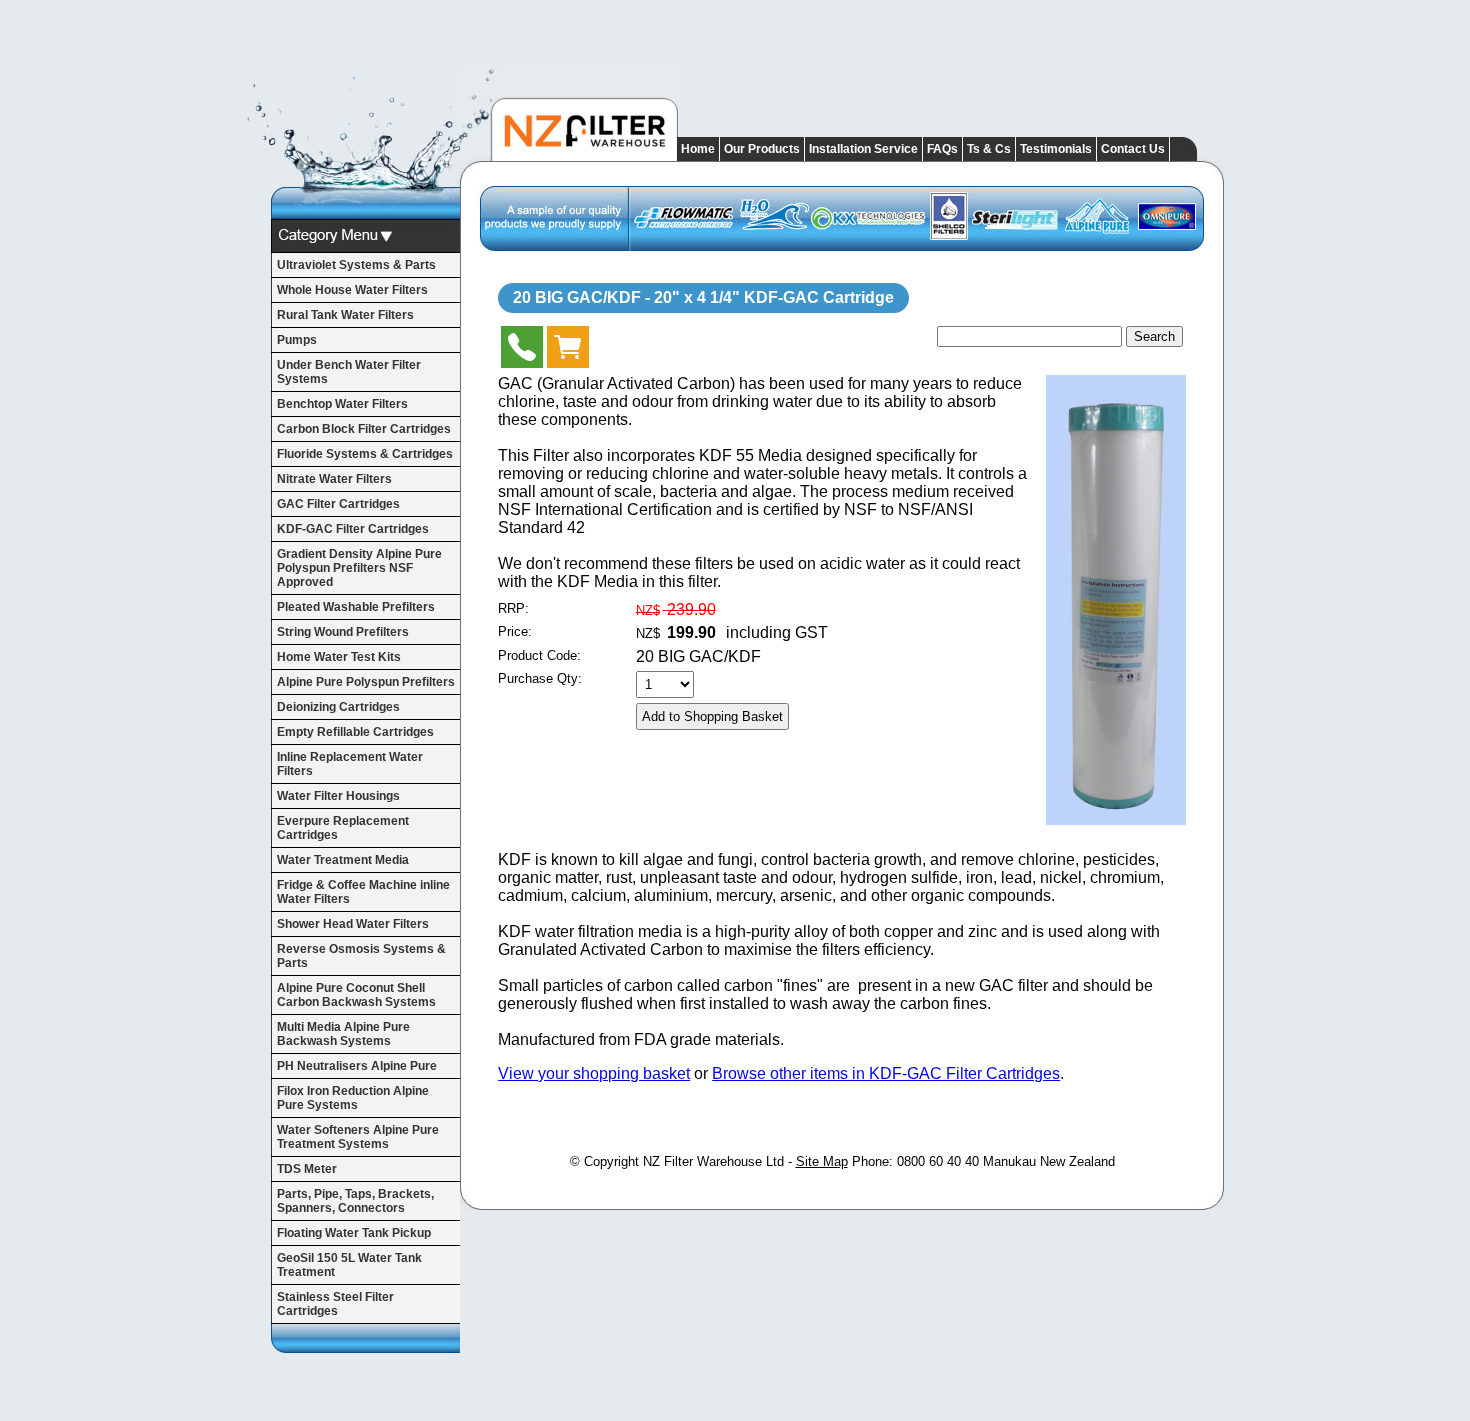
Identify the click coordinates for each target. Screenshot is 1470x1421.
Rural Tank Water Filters (345, 315)
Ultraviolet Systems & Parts (356, 265)
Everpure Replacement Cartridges (343, 828)
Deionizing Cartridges (338, 707)
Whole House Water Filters (352, 290)
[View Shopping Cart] (568, 351)
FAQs (942, 149)
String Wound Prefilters (343, 632)
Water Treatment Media (343, 860)
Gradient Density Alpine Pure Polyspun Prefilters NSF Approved (359, 568)
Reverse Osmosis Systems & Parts (361, 956)
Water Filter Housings (338, 796)
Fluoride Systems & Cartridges (365, 454)
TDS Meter (307, 1169)
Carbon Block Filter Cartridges (364, 429)
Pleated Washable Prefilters (356, 607)
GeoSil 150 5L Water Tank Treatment (349, 1265)
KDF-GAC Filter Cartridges (353, 529)
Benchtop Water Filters (342, 404)
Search (1154, 336)
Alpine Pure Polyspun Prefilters (366, 682)
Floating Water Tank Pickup (354, 1233)
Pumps (297, 340)
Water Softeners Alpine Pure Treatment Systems (358, 1137)
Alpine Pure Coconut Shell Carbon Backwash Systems (356, 995)
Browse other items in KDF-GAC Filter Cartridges (886, 1073)
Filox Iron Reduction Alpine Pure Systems (353, 1098)
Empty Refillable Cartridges (355, 732)
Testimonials (1056, 149)
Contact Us (1133, 149)
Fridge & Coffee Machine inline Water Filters (363, 892)
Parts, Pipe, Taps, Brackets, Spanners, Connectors (355, 1201)
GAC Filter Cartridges (338, 504)
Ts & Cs (989, 149)
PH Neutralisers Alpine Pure (357, 1066)
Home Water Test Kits (339, 657)
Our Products (762, 149)
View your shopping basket (594, 1073)
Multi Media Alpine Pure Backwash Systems (343, 1034)
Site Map (822, 1161)
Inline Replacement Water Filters (350, 764)
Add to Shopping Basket (712, 716)
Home (698, 149)
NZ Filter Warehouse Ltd (713, 1161)
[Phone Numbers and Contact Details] (522, 351)
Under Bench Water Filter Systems (349, 372)
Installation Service (863, 149)
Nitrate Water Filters (334, 479)
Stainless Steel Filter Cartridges (335, 1304)
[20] (1116, 819)
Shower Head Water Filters (353, 924)
